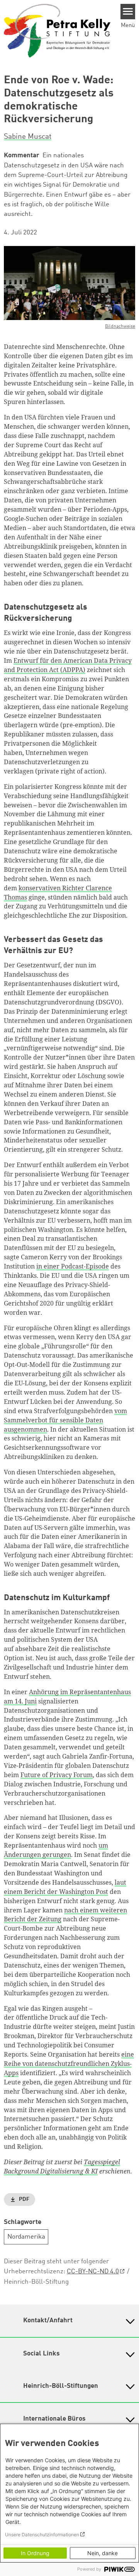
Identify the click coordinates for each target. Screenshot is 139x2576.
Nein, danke (103, 2553)
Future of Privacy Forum (57, 1775)
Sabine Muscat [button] (28, 137)
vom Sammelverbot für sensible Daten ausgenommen (65, 1420)
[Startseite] (57, 30)
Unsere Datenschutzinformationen (42, 2535)
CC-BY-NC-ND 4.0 (93, 2272)
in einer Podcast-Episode (73, 1266)
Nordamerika (26, 2237)
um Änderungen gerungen (56, 1850)
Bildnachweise (120, 327)
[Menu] (128, 12)
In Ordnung (35, 2553)
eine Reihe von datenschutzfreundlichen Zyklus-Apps (69, 2064)
